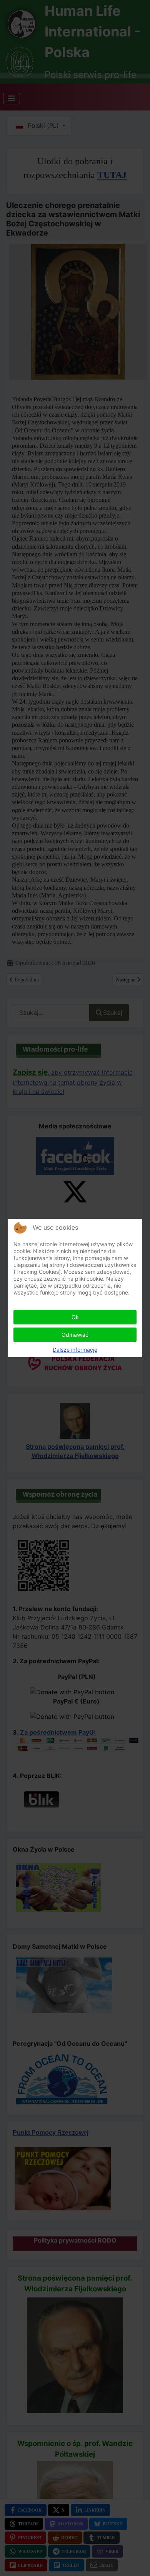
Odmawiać (75, 1335)
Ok (75, 1317)
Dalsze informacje (75, 1350)
